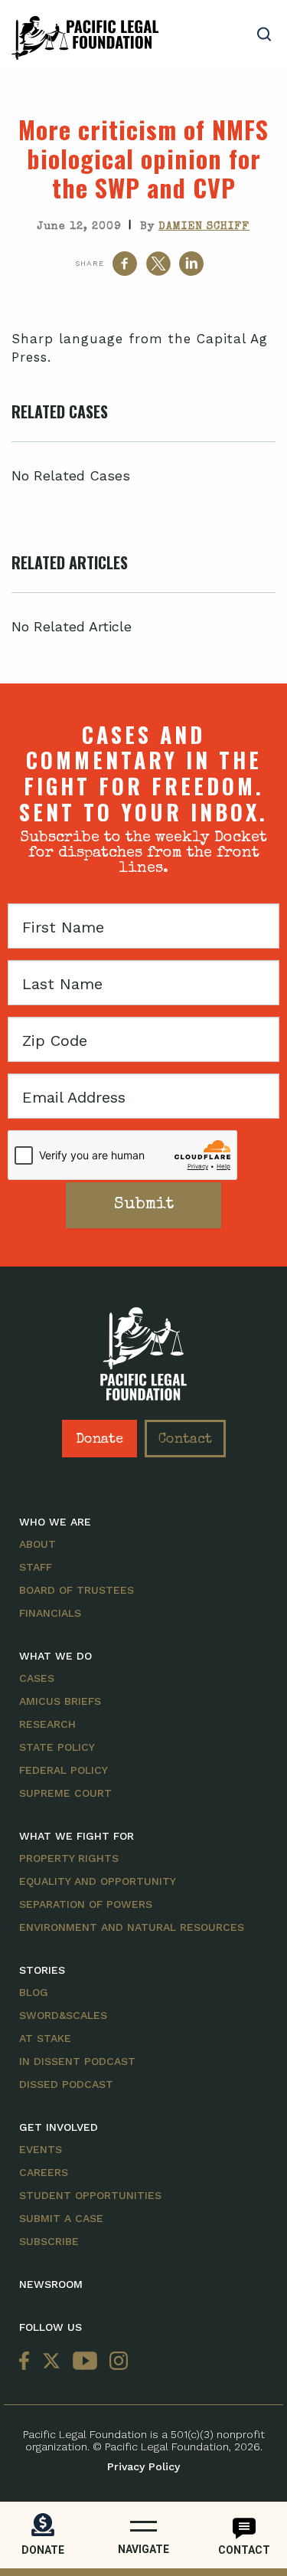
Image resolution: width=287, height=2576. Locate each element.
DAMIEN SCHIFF (204, 227)
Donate (99, 1440)
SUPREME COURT (65, 1793)
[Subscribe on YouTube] (85, 2362)
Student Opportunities (90, 2195)
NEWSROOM (51, 2284)
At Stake (45, 2038)
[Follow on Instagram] (116, 2362)
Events (41, 2149)
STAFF (36, 1567)
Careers (44, 2172)
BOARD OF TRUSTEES (77, 1590)
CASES (37, 1678)
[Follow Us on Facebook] (28, 2362)
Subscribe (49, 2241)
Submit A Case (61, 2218)
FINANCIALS (50, 1613)
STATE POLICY (57, 1747)
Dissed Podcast (66, 2084)
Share (90, 263)
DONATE (43, 2550)
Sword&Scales (63, 2015)
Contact (185, 1440)
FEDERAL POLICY (64, 1770)
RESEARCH (47, 1724)
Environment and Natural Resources (132, 1927)
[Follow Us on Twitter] (51, 2362)
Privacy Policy (143, 2466)
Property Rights (69, 1858)
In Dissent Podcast (77, 2061)
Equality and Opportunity (98, 1881)
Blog (34, 1992)
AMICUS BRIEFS (60, 1701)
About (38, 1544)
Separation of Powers (86, 1904)
